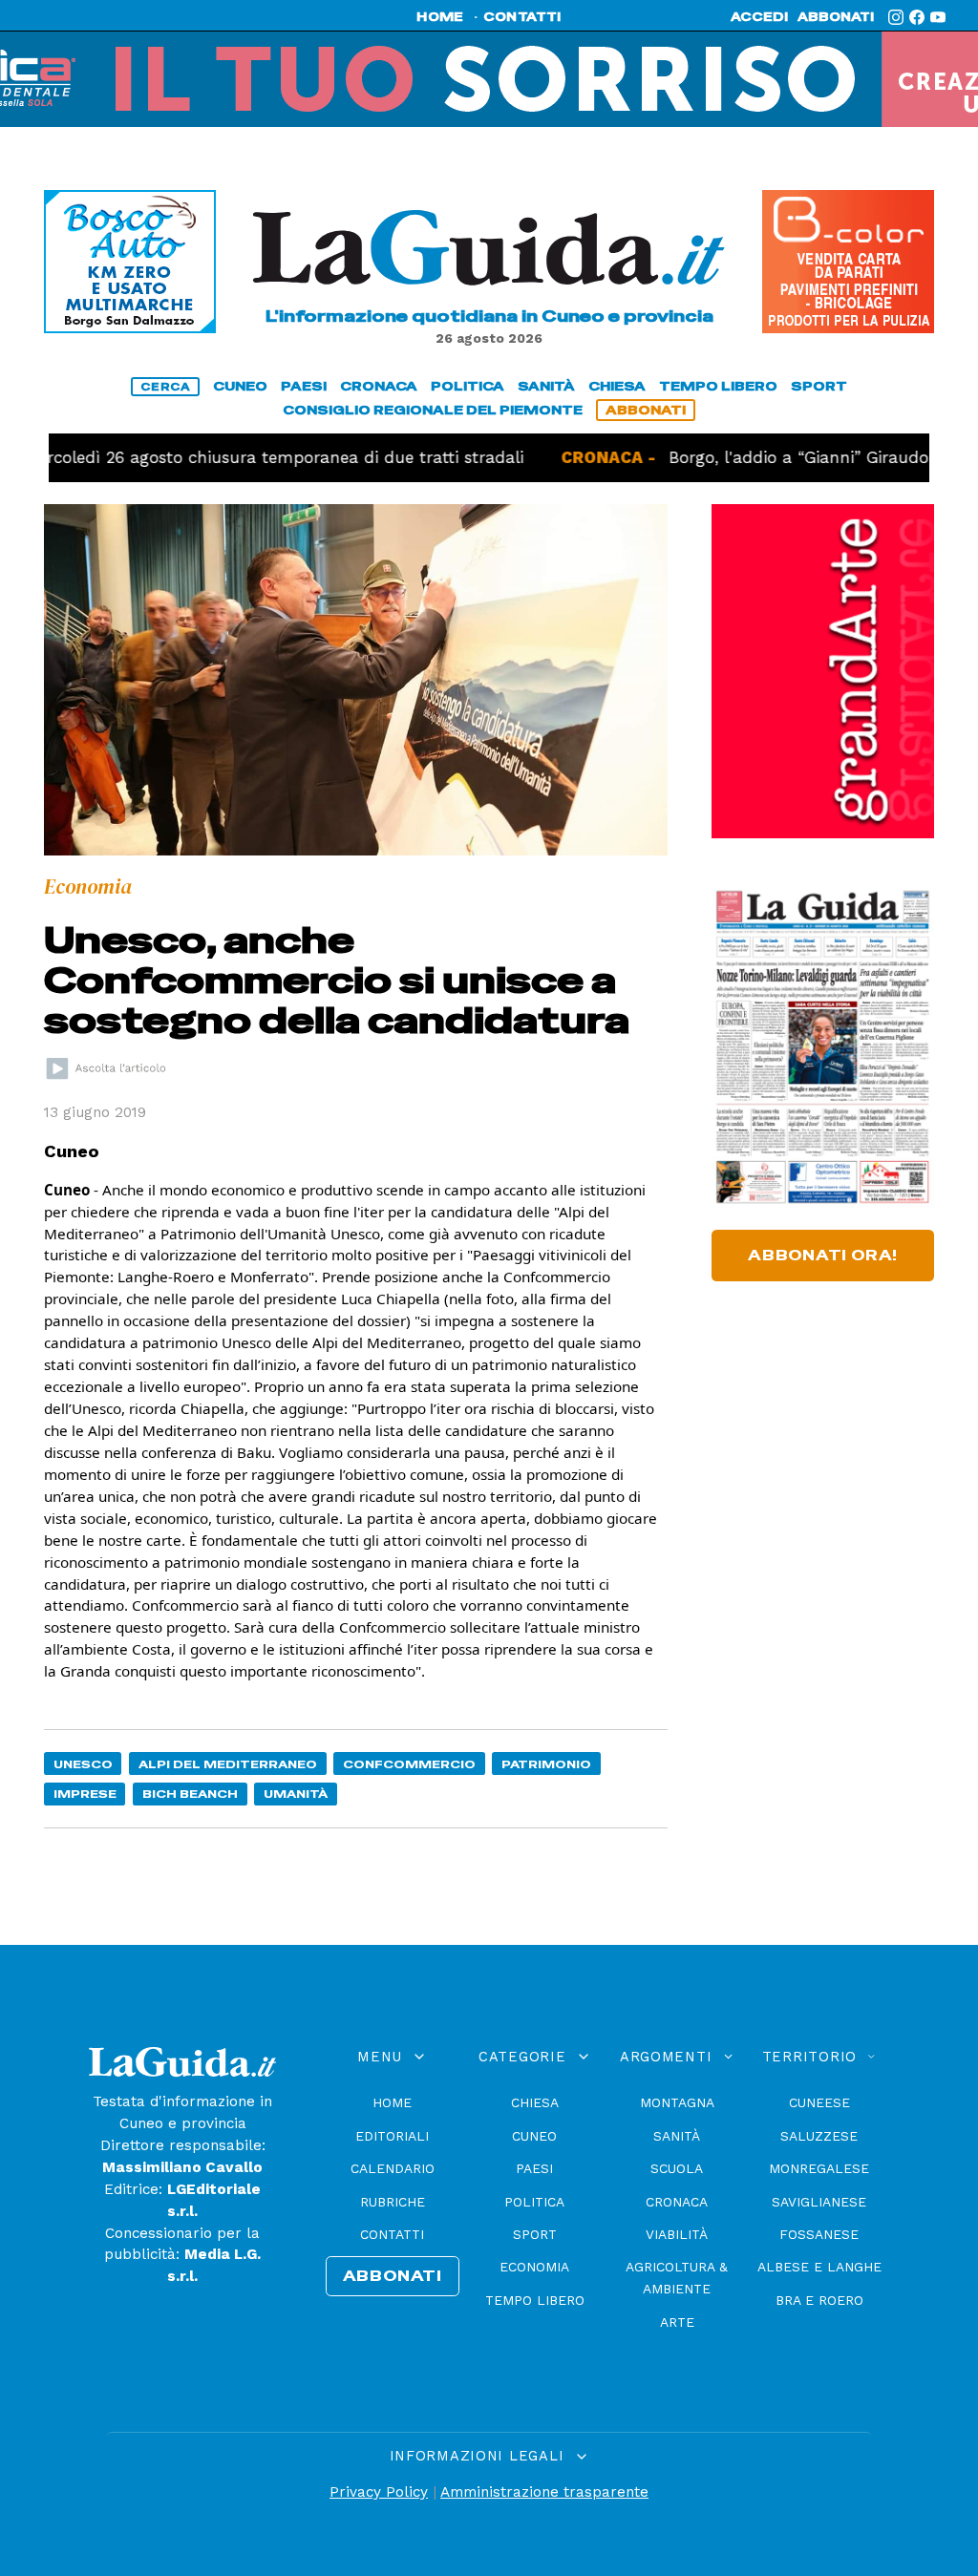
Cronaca (677, 2202)
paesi (304, 386)
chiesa (617, 386)
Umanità (296, 1794)
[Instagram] (896, 17)
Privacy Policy (379, 2492)
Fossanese (819, 2234)
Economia (534, 2267)
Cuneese (819, 2102)
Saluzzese (819, 2136)
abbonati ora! (823, 1256)
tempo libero (718, 386)
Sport (535, 2234)
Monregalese (819, 2168)
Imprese (85, 1794)
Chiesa (535, 2102)
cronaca (379, 386)
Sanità (677, 2136)
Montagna (677, 2102)
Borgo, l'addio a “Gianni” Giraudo (702, 457)
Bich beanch (190, 1794)
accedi (759, 17)
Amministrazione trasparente (544, 2492)
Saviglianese (819, 2202)
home (440, 17)
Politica (534, 2202)
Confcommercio (409, 1764)
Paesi (534, 2168)
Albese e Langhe (819, 2267)
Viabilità (677, 2234)
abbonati (836, 17)
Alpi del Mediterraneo (228, 1764)
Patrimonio (546, 1764)
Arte (677, 2322)
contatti (522, 17)
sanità (546, 386)
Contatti (392, 2234)
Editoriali (392, 2136)
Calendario (393, 2168)
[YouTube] (938, 17)
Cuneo (534, 2136)
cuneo (240, 386)
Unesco (83, 1764)
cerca (165, 387)
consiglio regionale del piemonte (433, 410)
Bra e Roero (819, 2300)
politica (468, 386)
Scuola (677, 2168)
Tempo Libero (535, 2300)
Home (392, 2102)
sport (819, 386)
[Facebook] (917, 17)
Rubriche (393, 2202)
